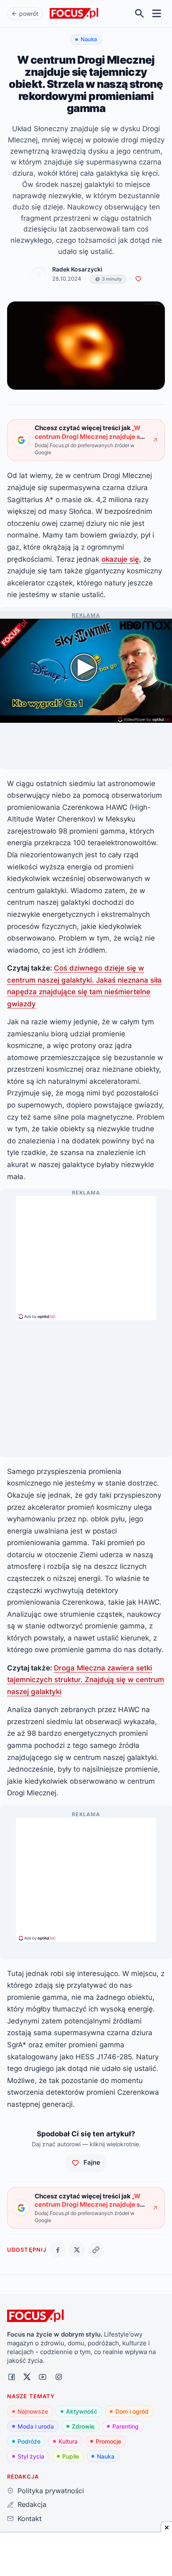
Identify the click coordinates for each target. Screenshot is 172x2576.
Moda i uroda (36, 2426)
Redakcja (32, 2504)
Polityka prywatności (51, 2491)
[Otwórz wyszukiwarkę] (140, 14)
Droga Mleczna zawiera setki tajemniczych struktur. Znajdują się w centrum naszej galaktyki (86, 1680)
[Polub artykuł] (138, 279)
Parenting (125, 2426)
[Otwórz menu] (157, 14)
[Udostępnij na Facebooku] (58, 2250)
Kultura (68, 2441)
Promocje (108, 2441)
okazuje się (120, 559)
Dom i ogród (132, 2411)
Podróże (29, 2441)
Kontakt (29, 2519)
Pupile (71, 2456)
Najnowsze (33, 2411)
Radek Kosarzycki (77, 269)
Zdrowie (83, 2426)
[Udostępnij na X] (77, 2250)
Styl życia (31, 2456)
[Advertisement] (86, 1254)
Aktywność (82, 2411)
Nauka (106, 2456)
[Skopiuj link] (96, 2250)
